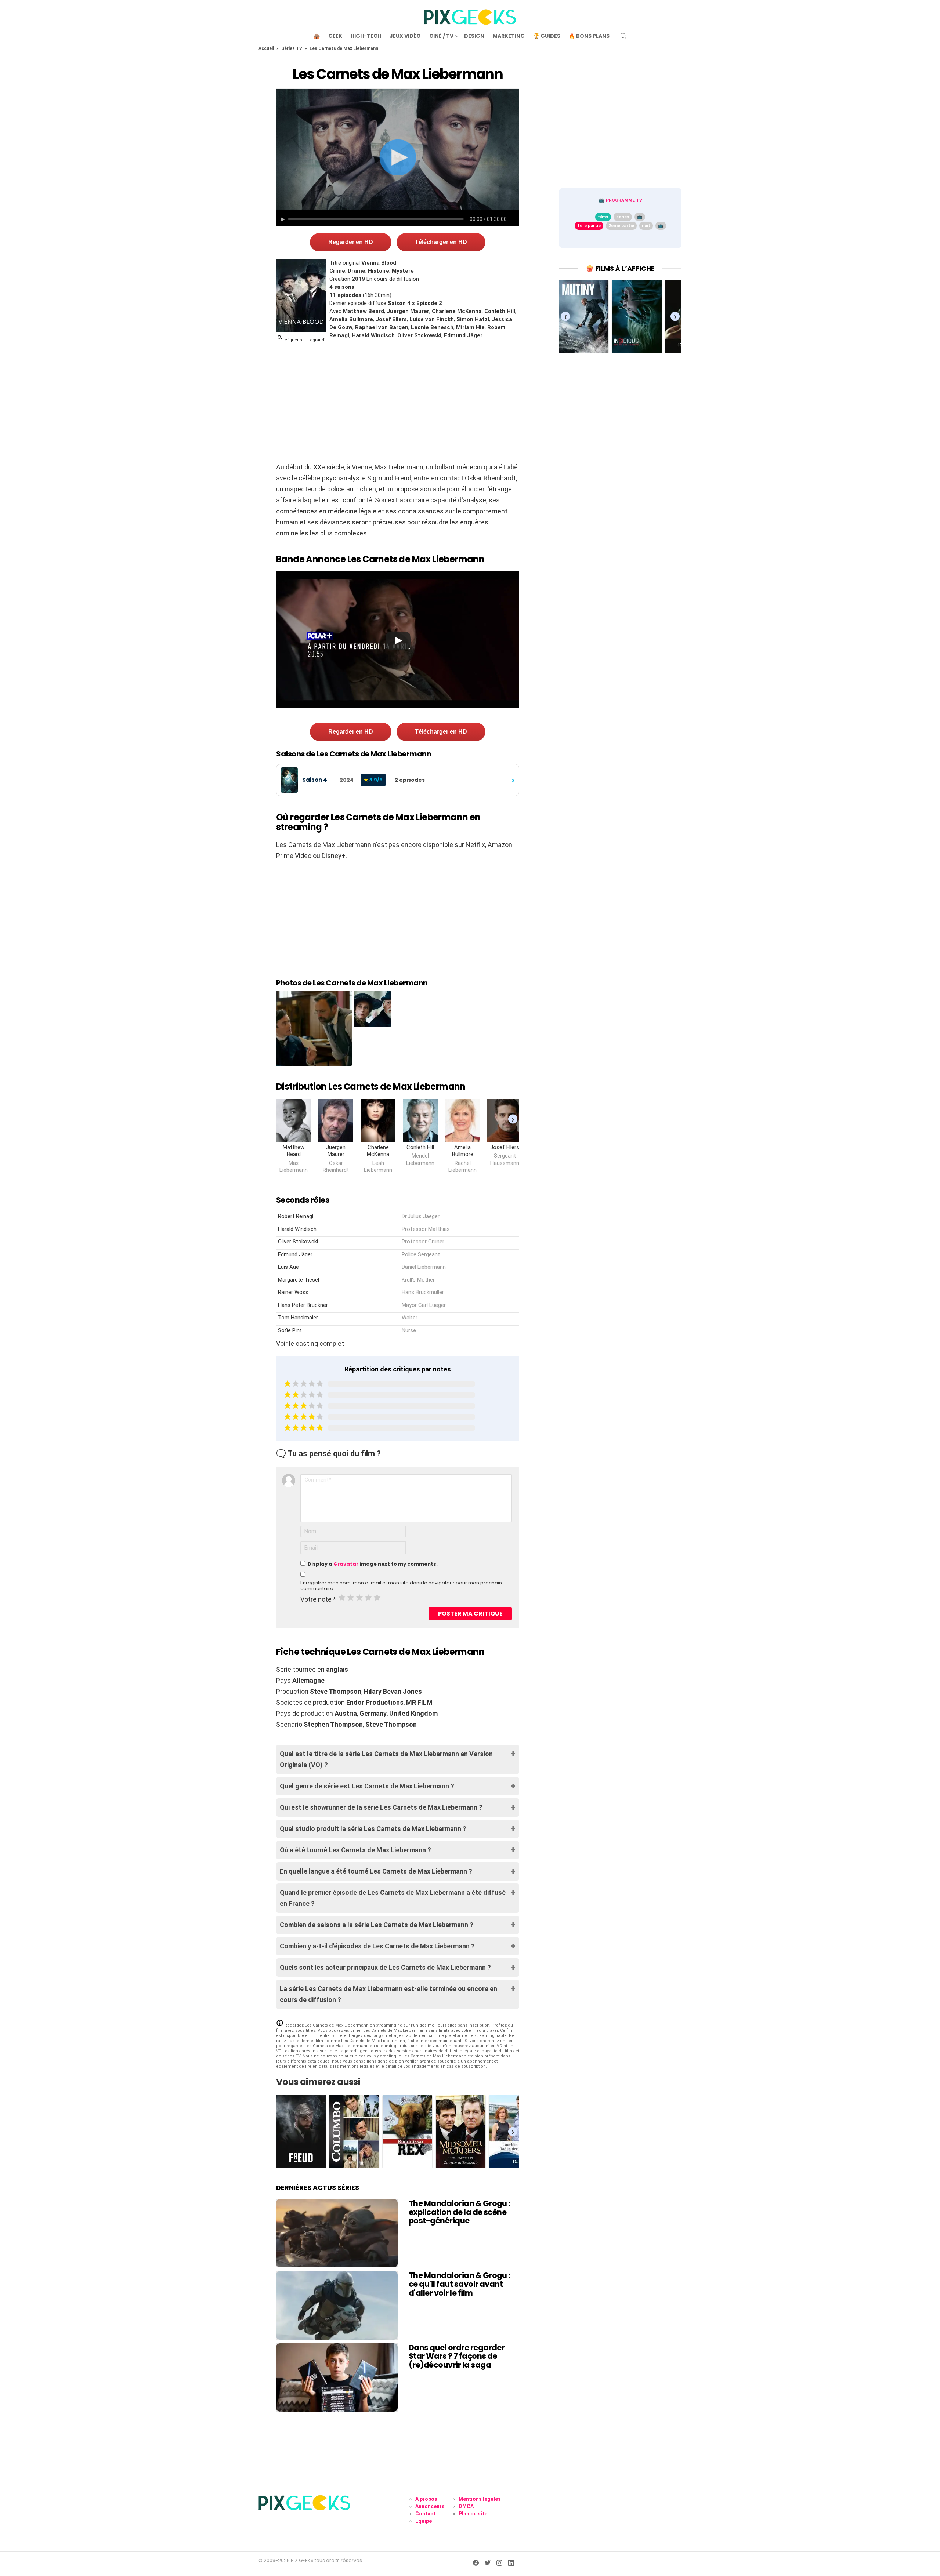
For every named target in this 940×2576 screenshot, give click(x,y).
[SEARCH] (623, 36)
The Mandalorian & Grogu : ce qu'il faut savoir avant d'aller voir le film (460, 2284)
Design (474, 36)
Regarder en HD (351, 242)
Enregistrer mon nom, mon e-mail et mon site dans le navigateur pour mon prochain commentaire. (401, 1586)
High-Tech (366, 36)
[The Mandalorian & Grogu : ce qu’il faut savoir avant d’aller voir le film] (337, 2305)
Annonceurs (430, 2506)
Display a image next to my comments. (373, 1564)
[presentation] (513, 1119)
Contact (425, 2514)
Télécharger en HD (441, 242)
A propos (426, 2499)
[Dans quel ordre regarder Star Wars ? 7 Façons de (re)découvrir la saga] (337, 2377)
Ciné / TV (441, 36)
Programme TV (624, 200)
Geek (335, 36)
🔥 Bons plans (589, 36)
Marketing (509, 36)
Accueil (266, 48)
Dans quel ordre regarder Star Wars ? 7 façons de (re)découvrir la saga (457, 2356)
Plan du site (473, 2514)
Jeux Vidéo (405, 36)
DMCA (466, 2506)
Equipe (424, 2521)
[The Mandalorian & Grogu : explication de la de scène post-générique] (337, 2233)
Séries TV (292, 48)
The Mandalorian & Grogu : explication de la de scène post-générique (460, 2212)
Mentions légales (480, 2499)
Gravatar (346, 1564)
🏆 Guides (547, 36)
